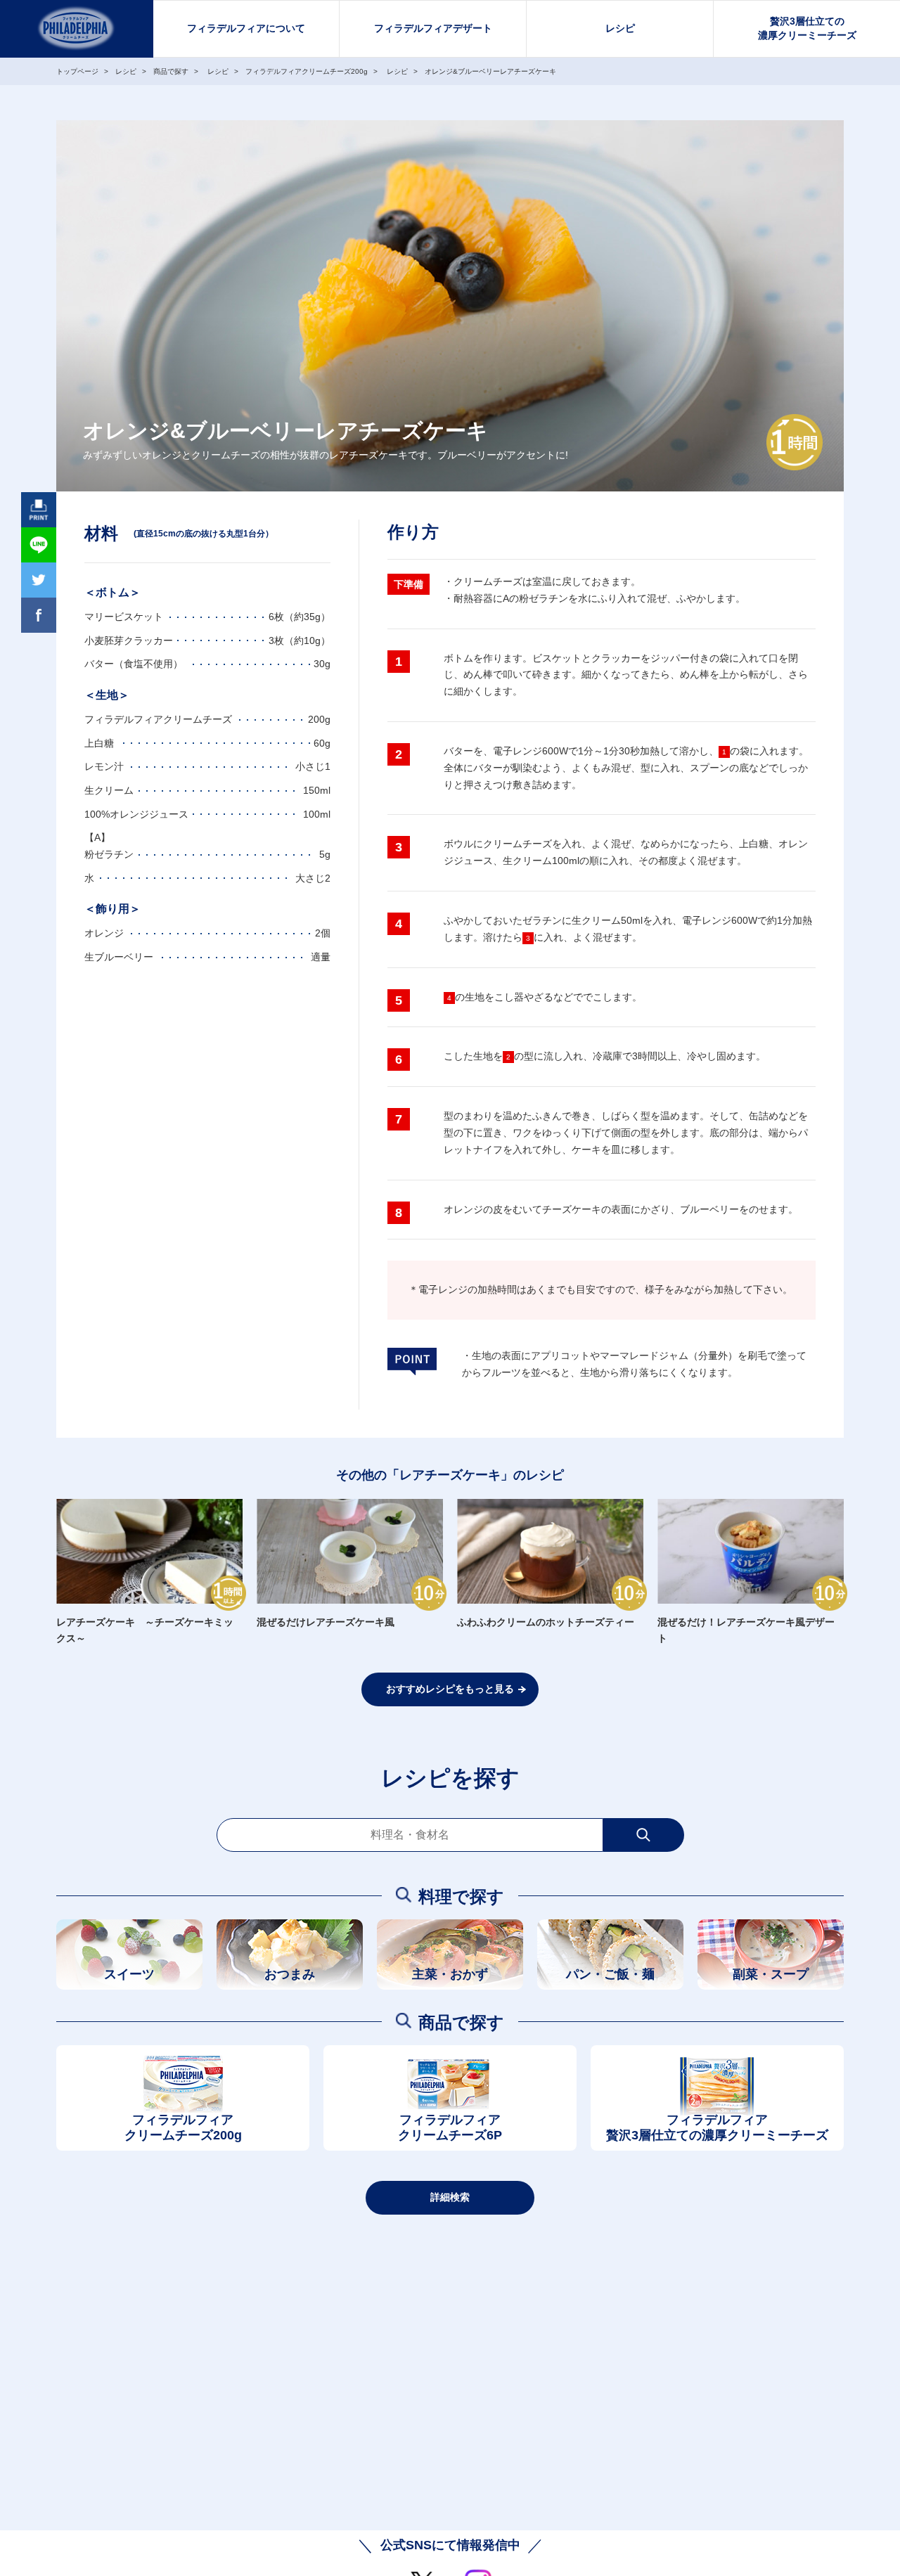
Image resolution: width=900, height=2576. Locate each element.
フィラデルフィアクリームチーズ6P (450, 2128)
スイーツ (129, 1974)
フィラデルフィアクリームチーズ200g (183, 2128)
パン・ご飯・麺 (610, 1974)
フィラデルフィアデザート (433, 28)
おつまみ (290, 1974)
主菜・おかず (450, 1974)
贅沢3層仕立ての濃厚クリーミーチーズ (807, 28)
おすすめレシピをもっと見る (450, 1689)
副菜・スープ (771, 1974)
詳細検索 (450, 2197)
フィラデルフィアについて (246, 28)
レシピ (620, 28)
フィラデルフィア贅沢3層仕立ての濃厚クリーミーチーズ (717, 2128)
